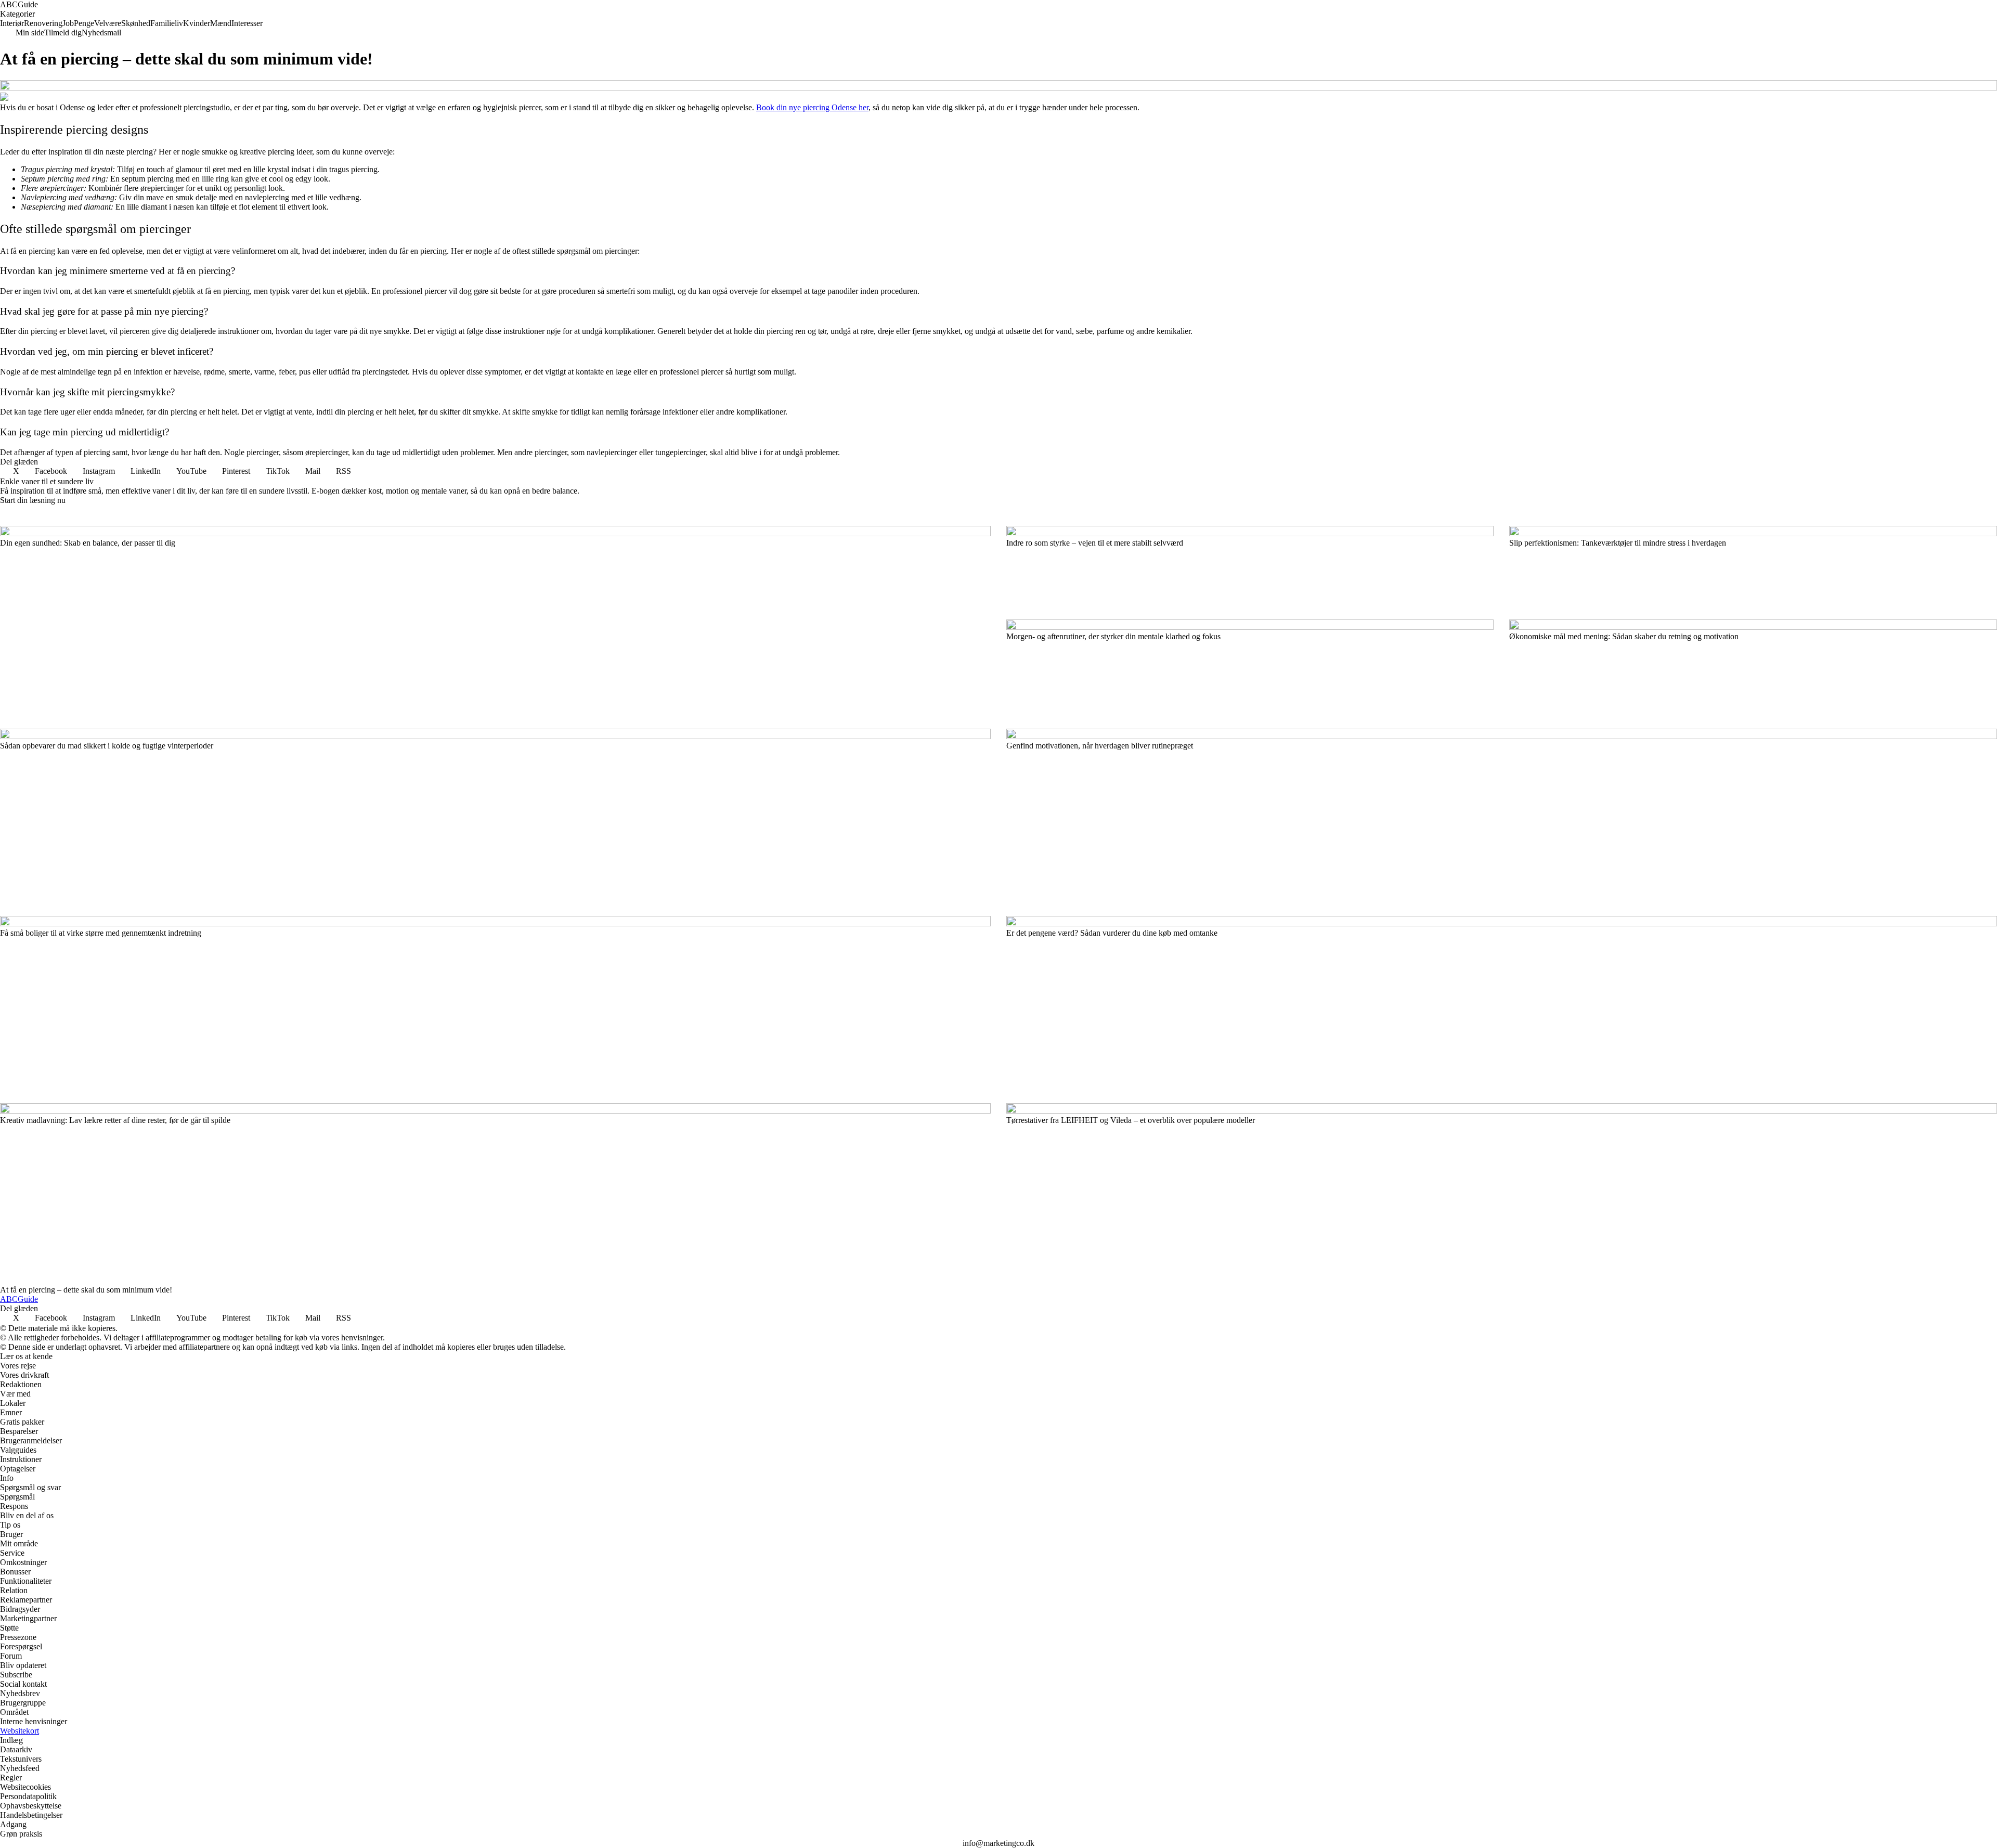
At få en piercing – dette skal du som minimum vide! (86, 1290)
